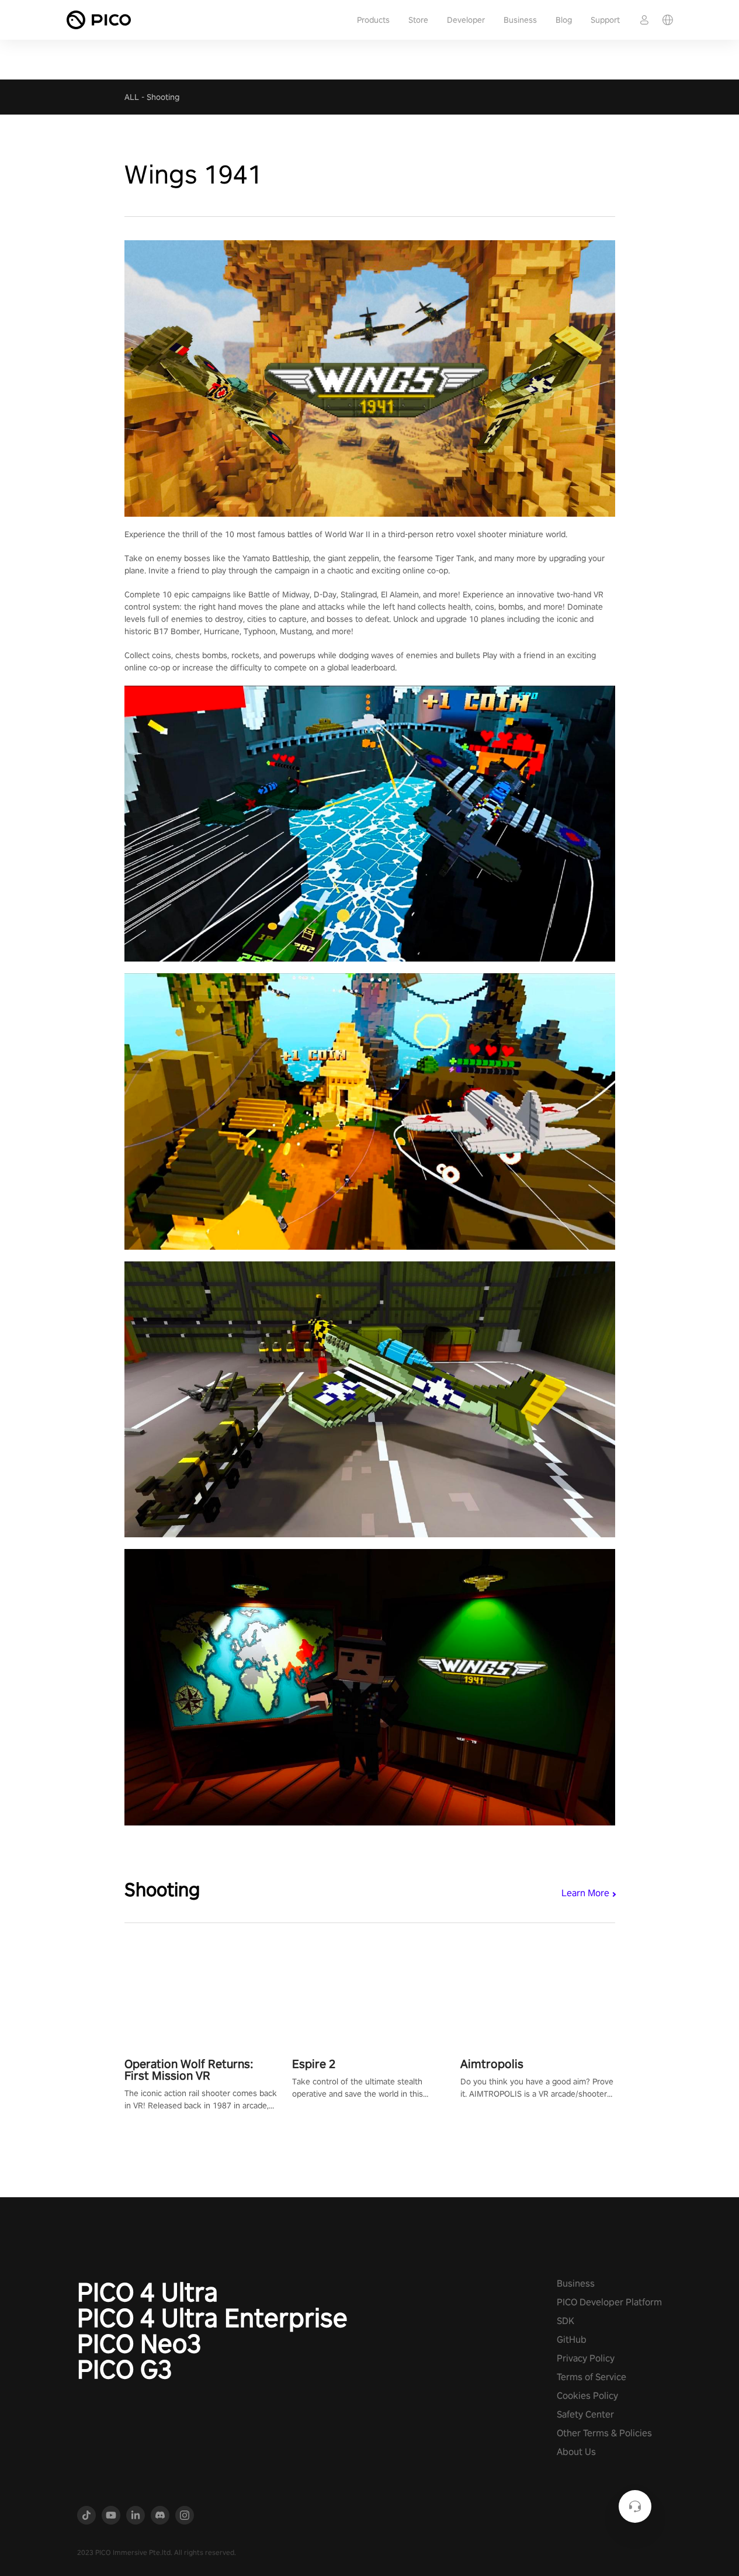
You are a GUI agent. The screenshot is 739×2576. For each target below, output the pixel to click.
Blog (564, 20)
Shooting (163, 97)
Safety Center (585, 2414)
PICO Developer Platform (609, 2302)
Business (520, 20)
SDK (565, 2321)
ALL (132, 97)
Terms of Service (591, 2377)
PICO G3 (125, 2369)
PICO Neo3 (139, 2343)
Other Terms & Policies (604, 2433)
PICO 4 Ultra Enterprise (212, 2318)
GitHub (572, 2340)
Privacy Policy (586, 2358)
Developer (466, 20)
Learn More (585, 1893)
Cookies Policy (587, 2396)
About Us (576, 2452)
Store (418, 20)
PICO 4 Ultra (148, 2292)
